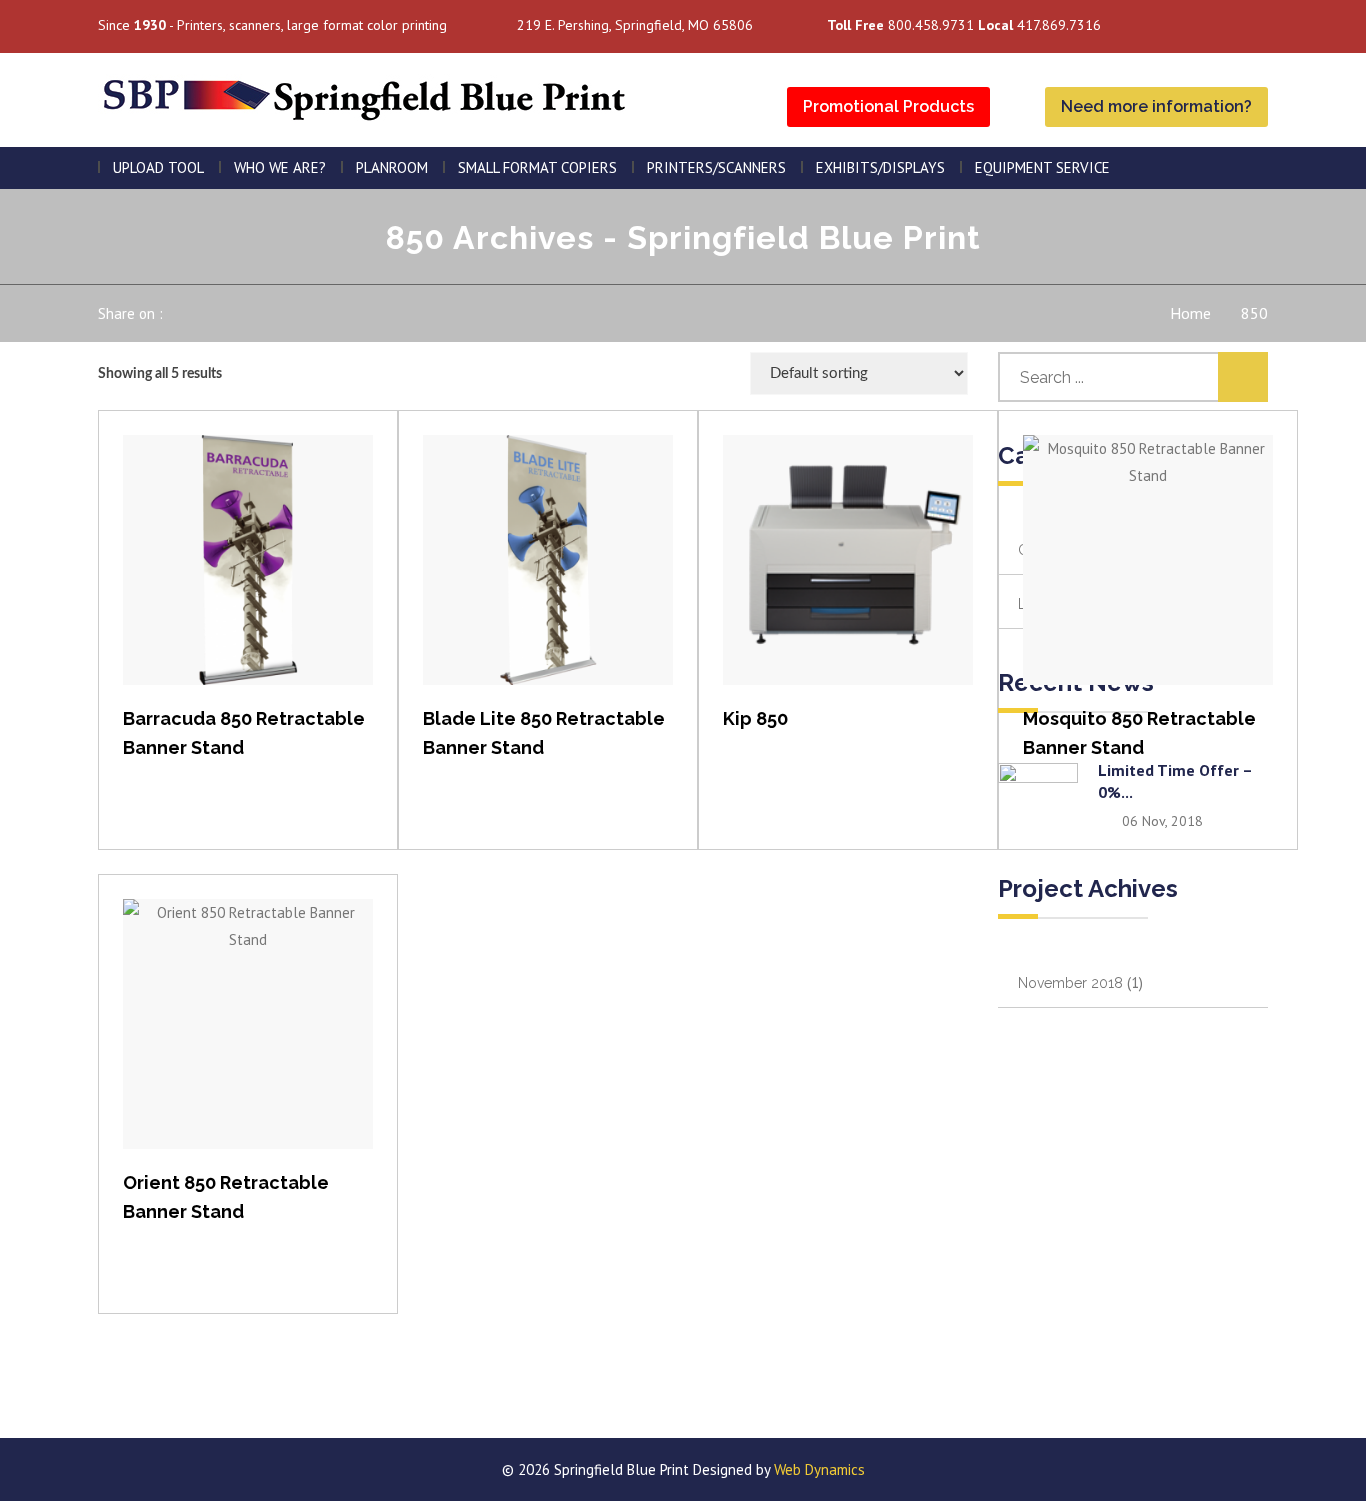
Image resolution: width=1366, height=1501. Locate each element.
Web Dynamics (819, 1469)
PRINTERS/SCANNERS (716, 167)
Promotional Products (888, 106)
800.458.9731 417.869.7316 (964, 25)
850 (1254, 313)
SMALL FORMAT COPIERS (537, 167)
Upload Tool (158, 167)
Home (1190, 313)
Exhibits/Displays (880, 167)
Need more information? (1156, 106)
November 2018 (1070, 983)
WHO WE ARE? (280, 167)
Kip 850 (755, 718)
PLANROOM (392, 167)
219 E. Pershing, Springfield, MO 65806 (635, 25)
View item (248, 580)
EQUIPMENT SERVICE (1042, 167)
